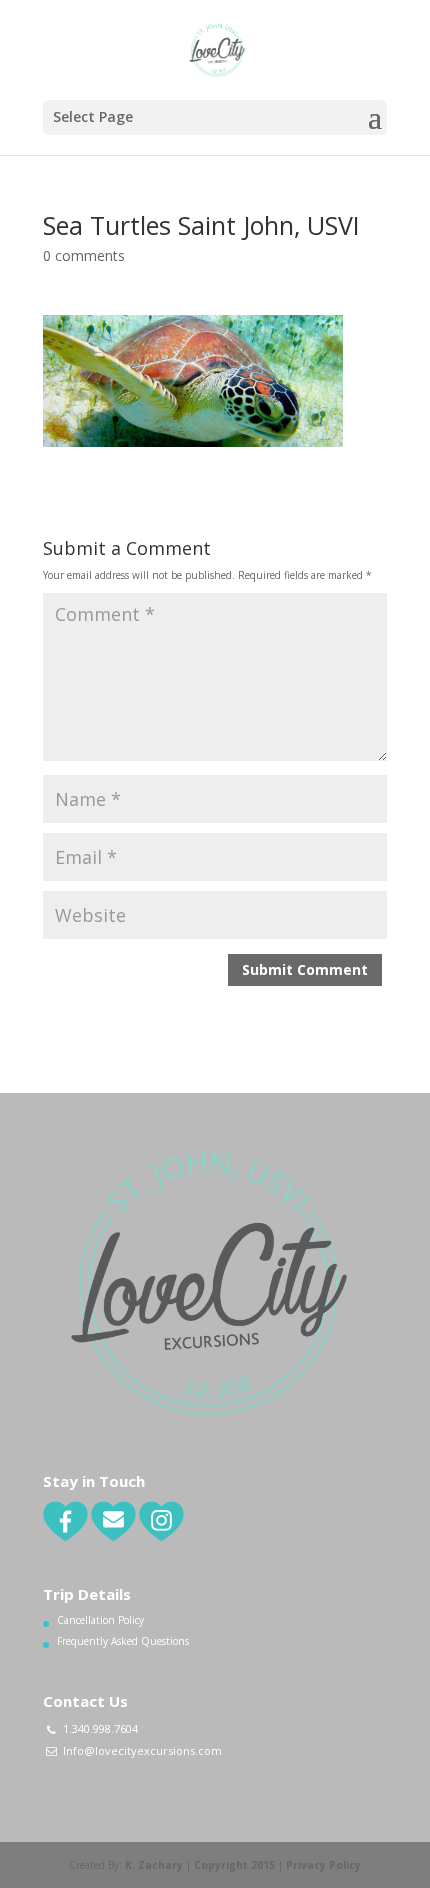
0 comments (84, 255)
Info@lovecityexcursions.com (142, 1750)
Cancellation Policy (100, 1620)
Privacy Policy (323, 1865)
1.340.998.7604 (100, 1728)
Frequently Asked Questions (123, 1641)
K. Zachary (154, 1865)
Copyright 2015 (234, 1865)
